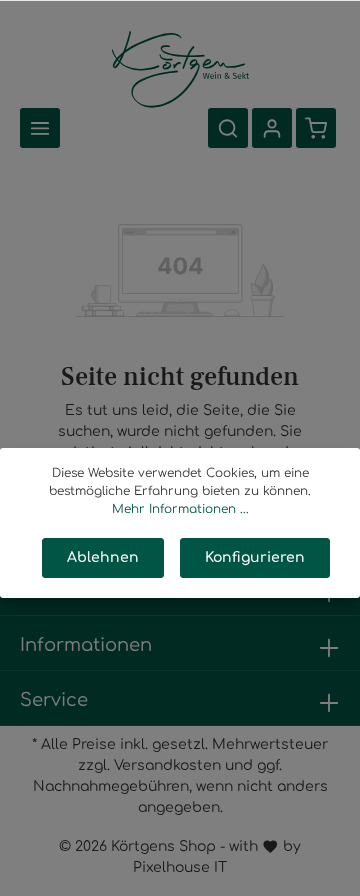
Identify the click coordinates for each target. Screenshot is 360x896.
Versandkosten (167, 765)
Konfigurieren (255, 557)
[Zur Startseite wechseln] (180, 67)
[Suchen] (228, 128)
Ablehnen (103, 557)
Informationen (86, 645)
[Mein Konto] (272, 128)
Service (54, 700)
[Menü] (40, 128)
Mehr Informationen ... (180, 509)
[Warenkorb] (316, 128)
